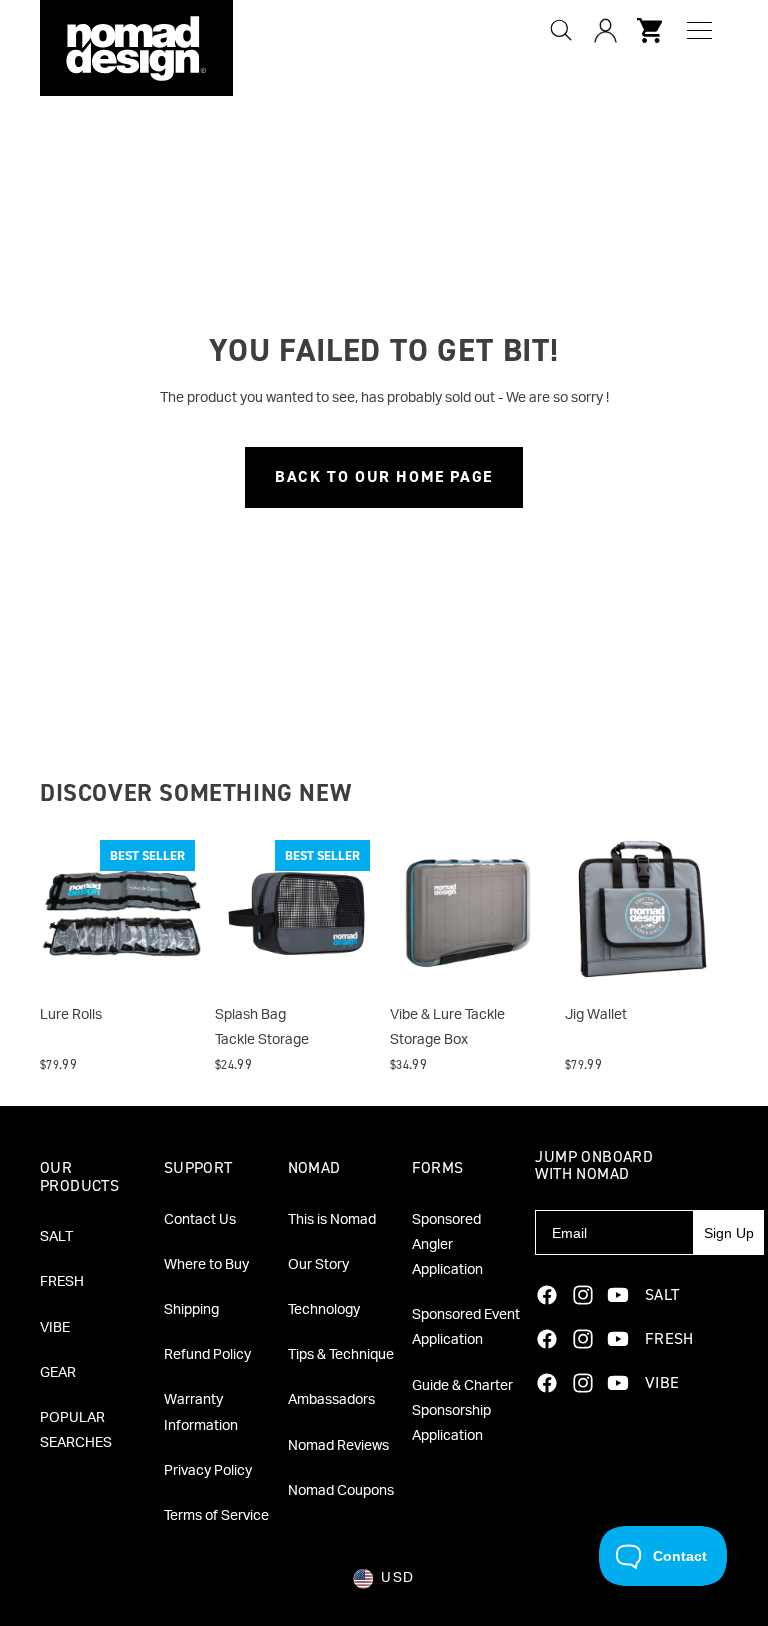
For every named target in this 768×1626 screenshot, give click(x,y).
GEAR (58, 1373)
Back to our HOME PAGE (384, 476)
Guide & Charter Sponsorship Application (462, 1411)
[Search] (561, 30)
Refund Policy (207, 1355)
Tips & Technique (341, 1355)
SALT (56, 1237)
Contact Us (200, 1220)
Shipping (191, 1310)
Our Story (318, 1265)
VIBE (55, 1328)
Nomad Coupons (341, 1491)
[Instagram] (583, 1295)
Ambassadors (331, 1400)
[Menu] (699, 30)
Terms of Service (216, 1516)
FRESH (62, 1282)
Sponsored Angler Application (447, 1245)
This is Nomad (332, 1220)
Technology (324, 1310)
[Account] (605, 30)
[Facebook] (547, 1295)
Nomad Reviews (338, 1446)
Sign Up (729, 1233)
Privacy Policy (208, 1471)
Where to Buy (206, 1265)
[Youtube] (618, 1295)
